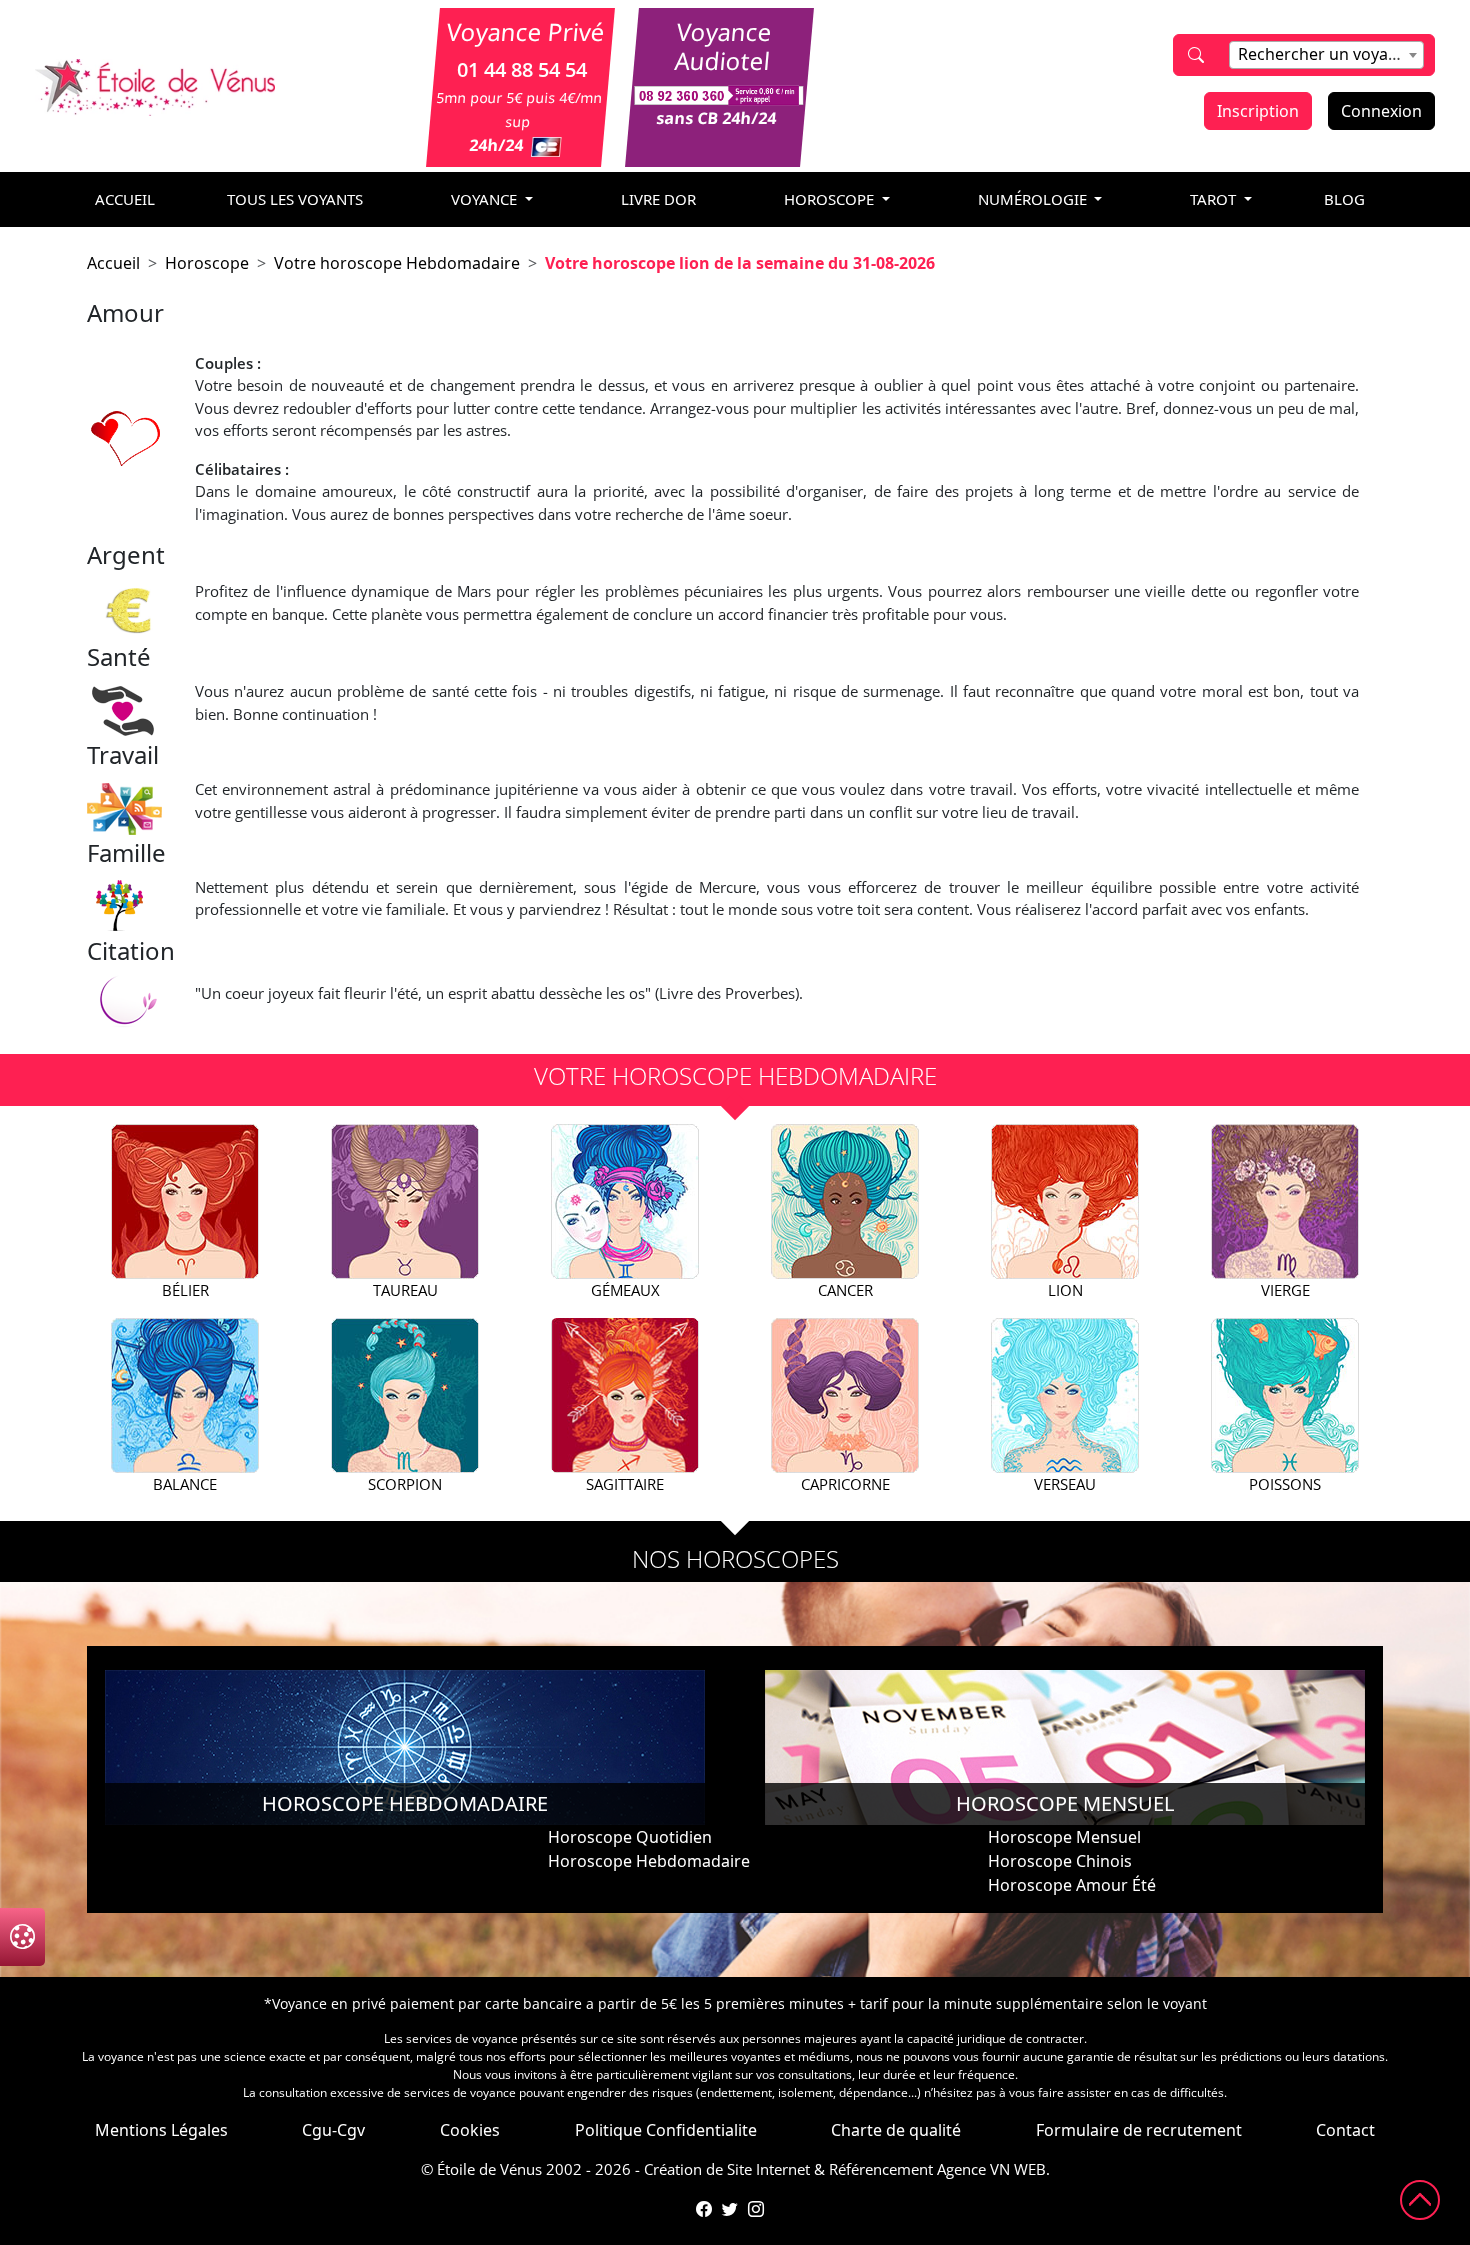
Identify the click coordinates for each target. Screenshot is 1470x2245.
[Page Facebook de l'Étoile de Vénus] (704, 2209)
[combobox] (1326, 55)
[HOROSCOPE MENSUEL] (1065, 1746)
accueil (125, 199)
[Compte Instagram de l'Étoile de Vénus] (756, 2209)
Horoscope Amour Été (1072, 1885)
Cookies (470, 2130)
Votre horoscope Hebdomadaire (397, 263)
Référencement (881, 2169)
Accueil (113, 263)
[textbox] (1326, 54)
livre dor (658, 199)
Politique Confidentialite (666, 2130)
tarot (1215, 199)
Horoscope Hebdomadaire (649, 1861)
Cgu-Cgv (333, 2130)
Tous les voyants (295, 199)
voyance (486, 199)
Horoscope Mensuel (1064, 1837)
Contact (1345, 2130)
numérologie (1034, 199)
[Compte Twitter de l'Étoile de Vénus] (730, 2209)
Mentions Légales (161, 2130)
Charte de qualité (896, 2130)
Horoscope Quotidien (630, 1837)
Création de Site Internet (727, 2169)
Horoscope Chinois (1060, 1861)
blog (1344, 199)
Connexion (1381, 111)
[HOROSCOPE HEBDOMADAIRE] (405, 1746)
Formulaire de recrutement (1139, 2130)
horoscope (831, 199)
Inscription (1258, 111)
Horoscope (207, 263)
